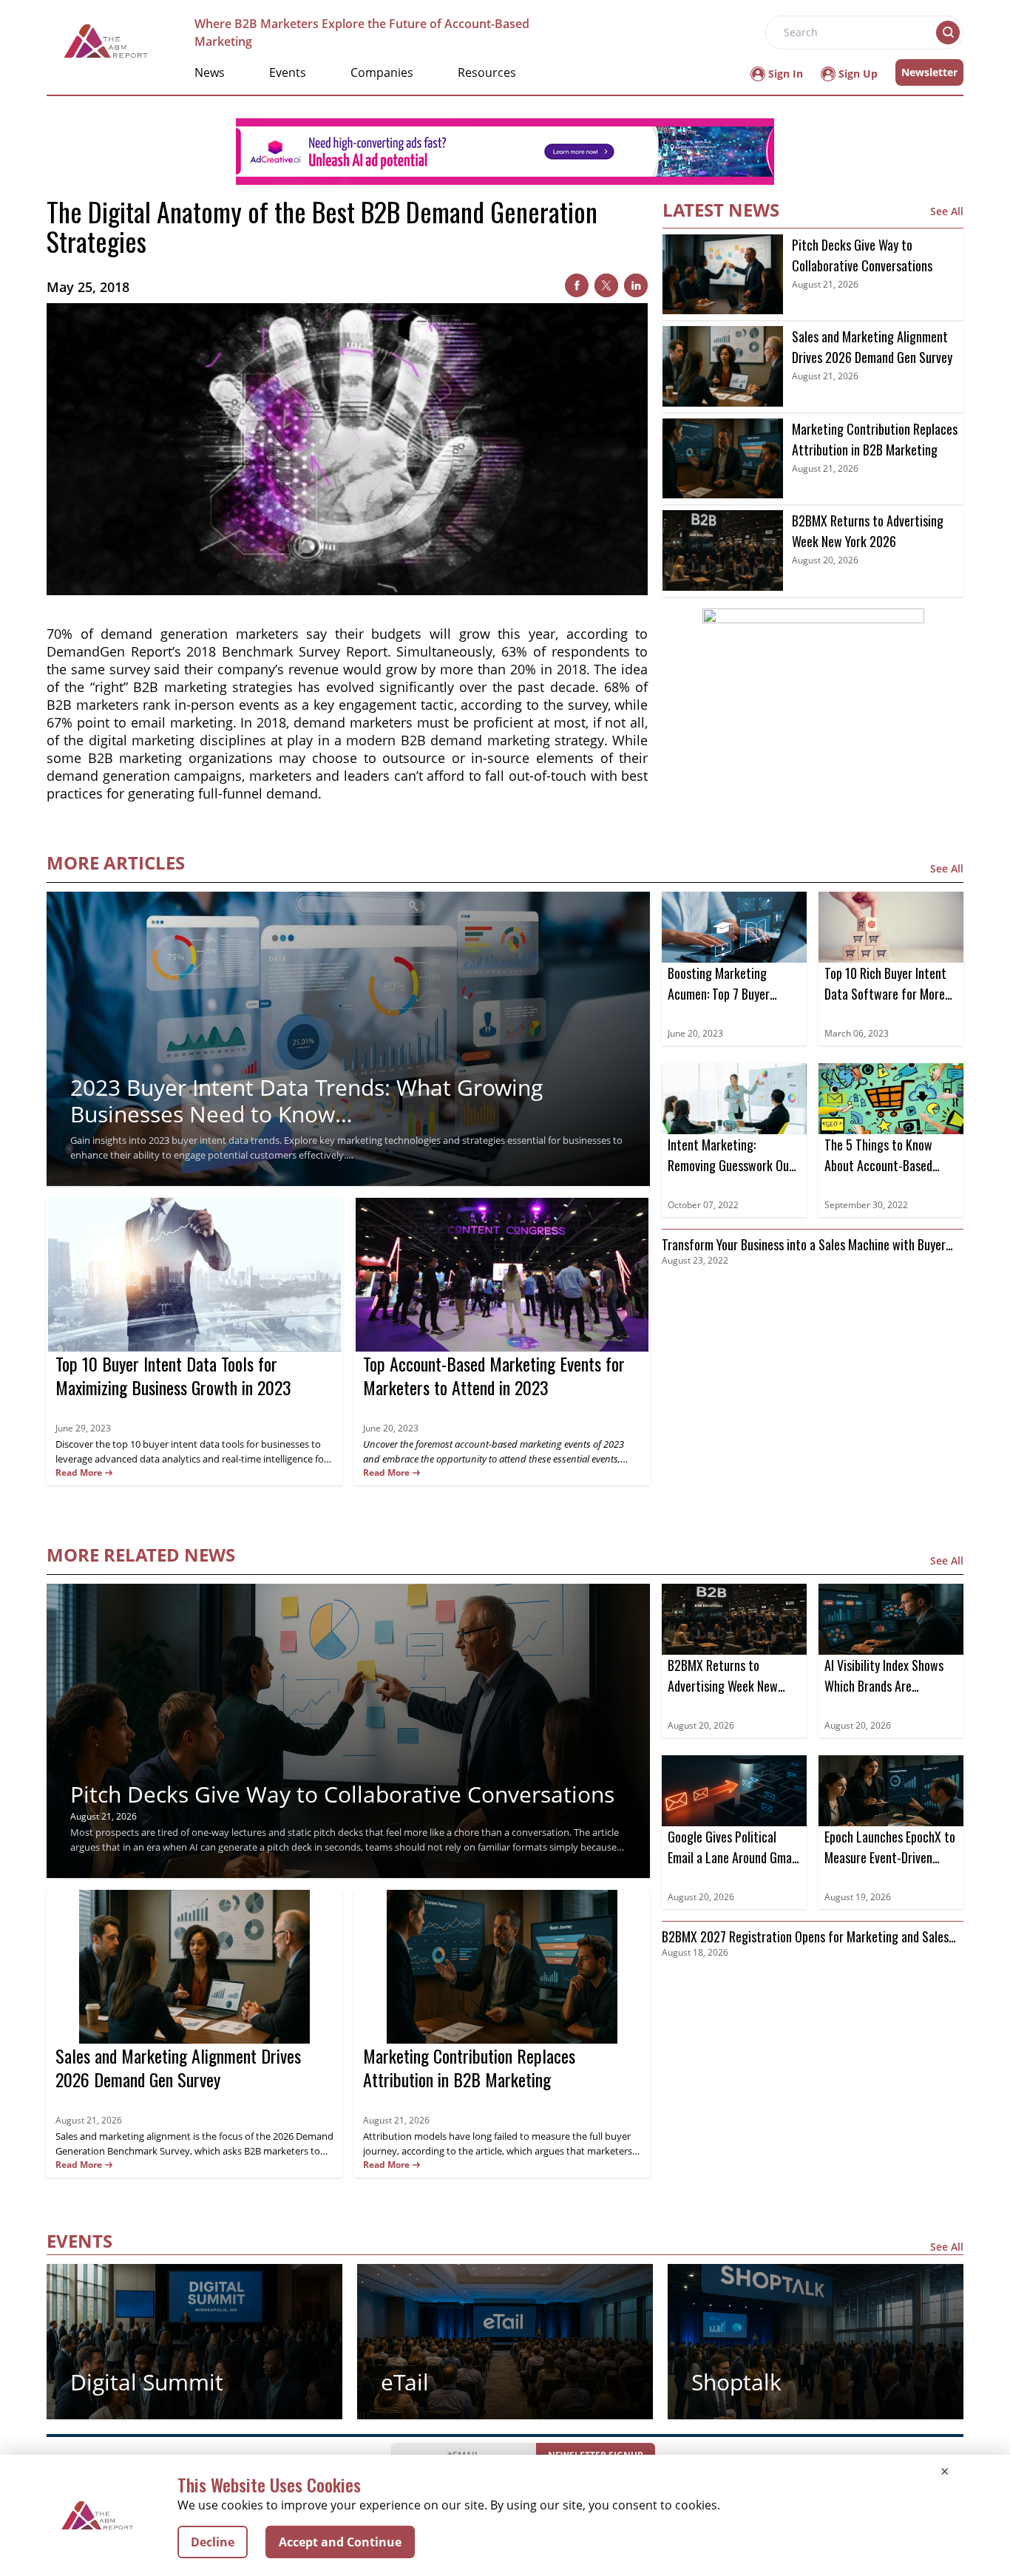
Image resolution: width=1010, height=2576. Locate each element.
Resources (487, 72)
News (210, 72)
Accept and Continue (340, 2542)
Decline (213, 2542)
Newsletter (929, 72)
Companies (382, 72)
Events (288, 72)
